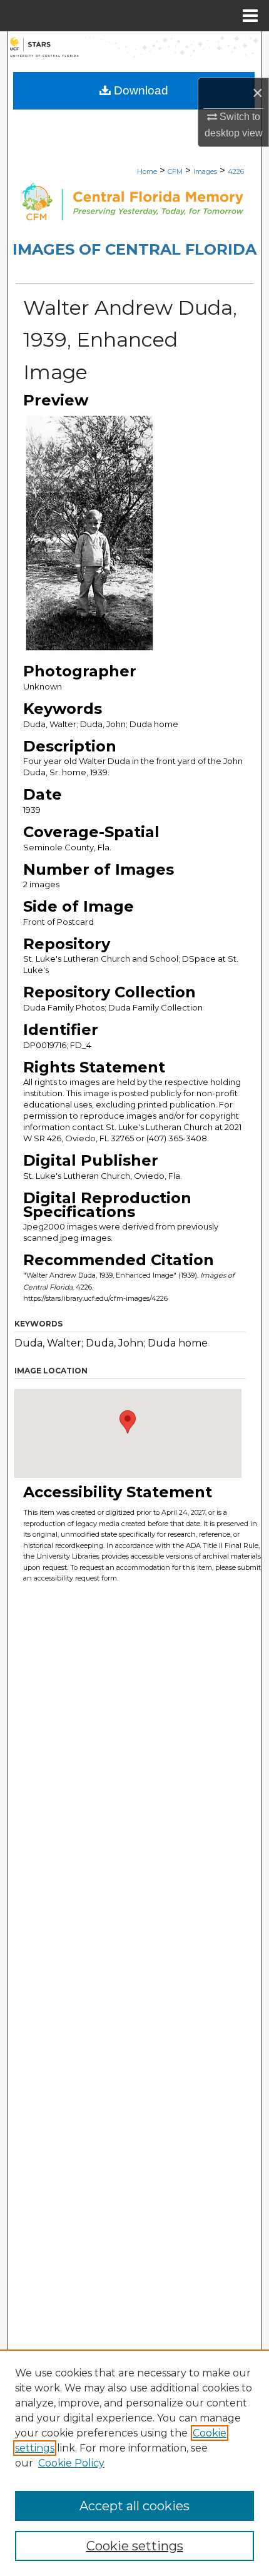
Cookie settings (135, 2546)
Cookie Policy (71, 2463)
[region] (134, 2463)
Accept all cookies (134, 2506)
